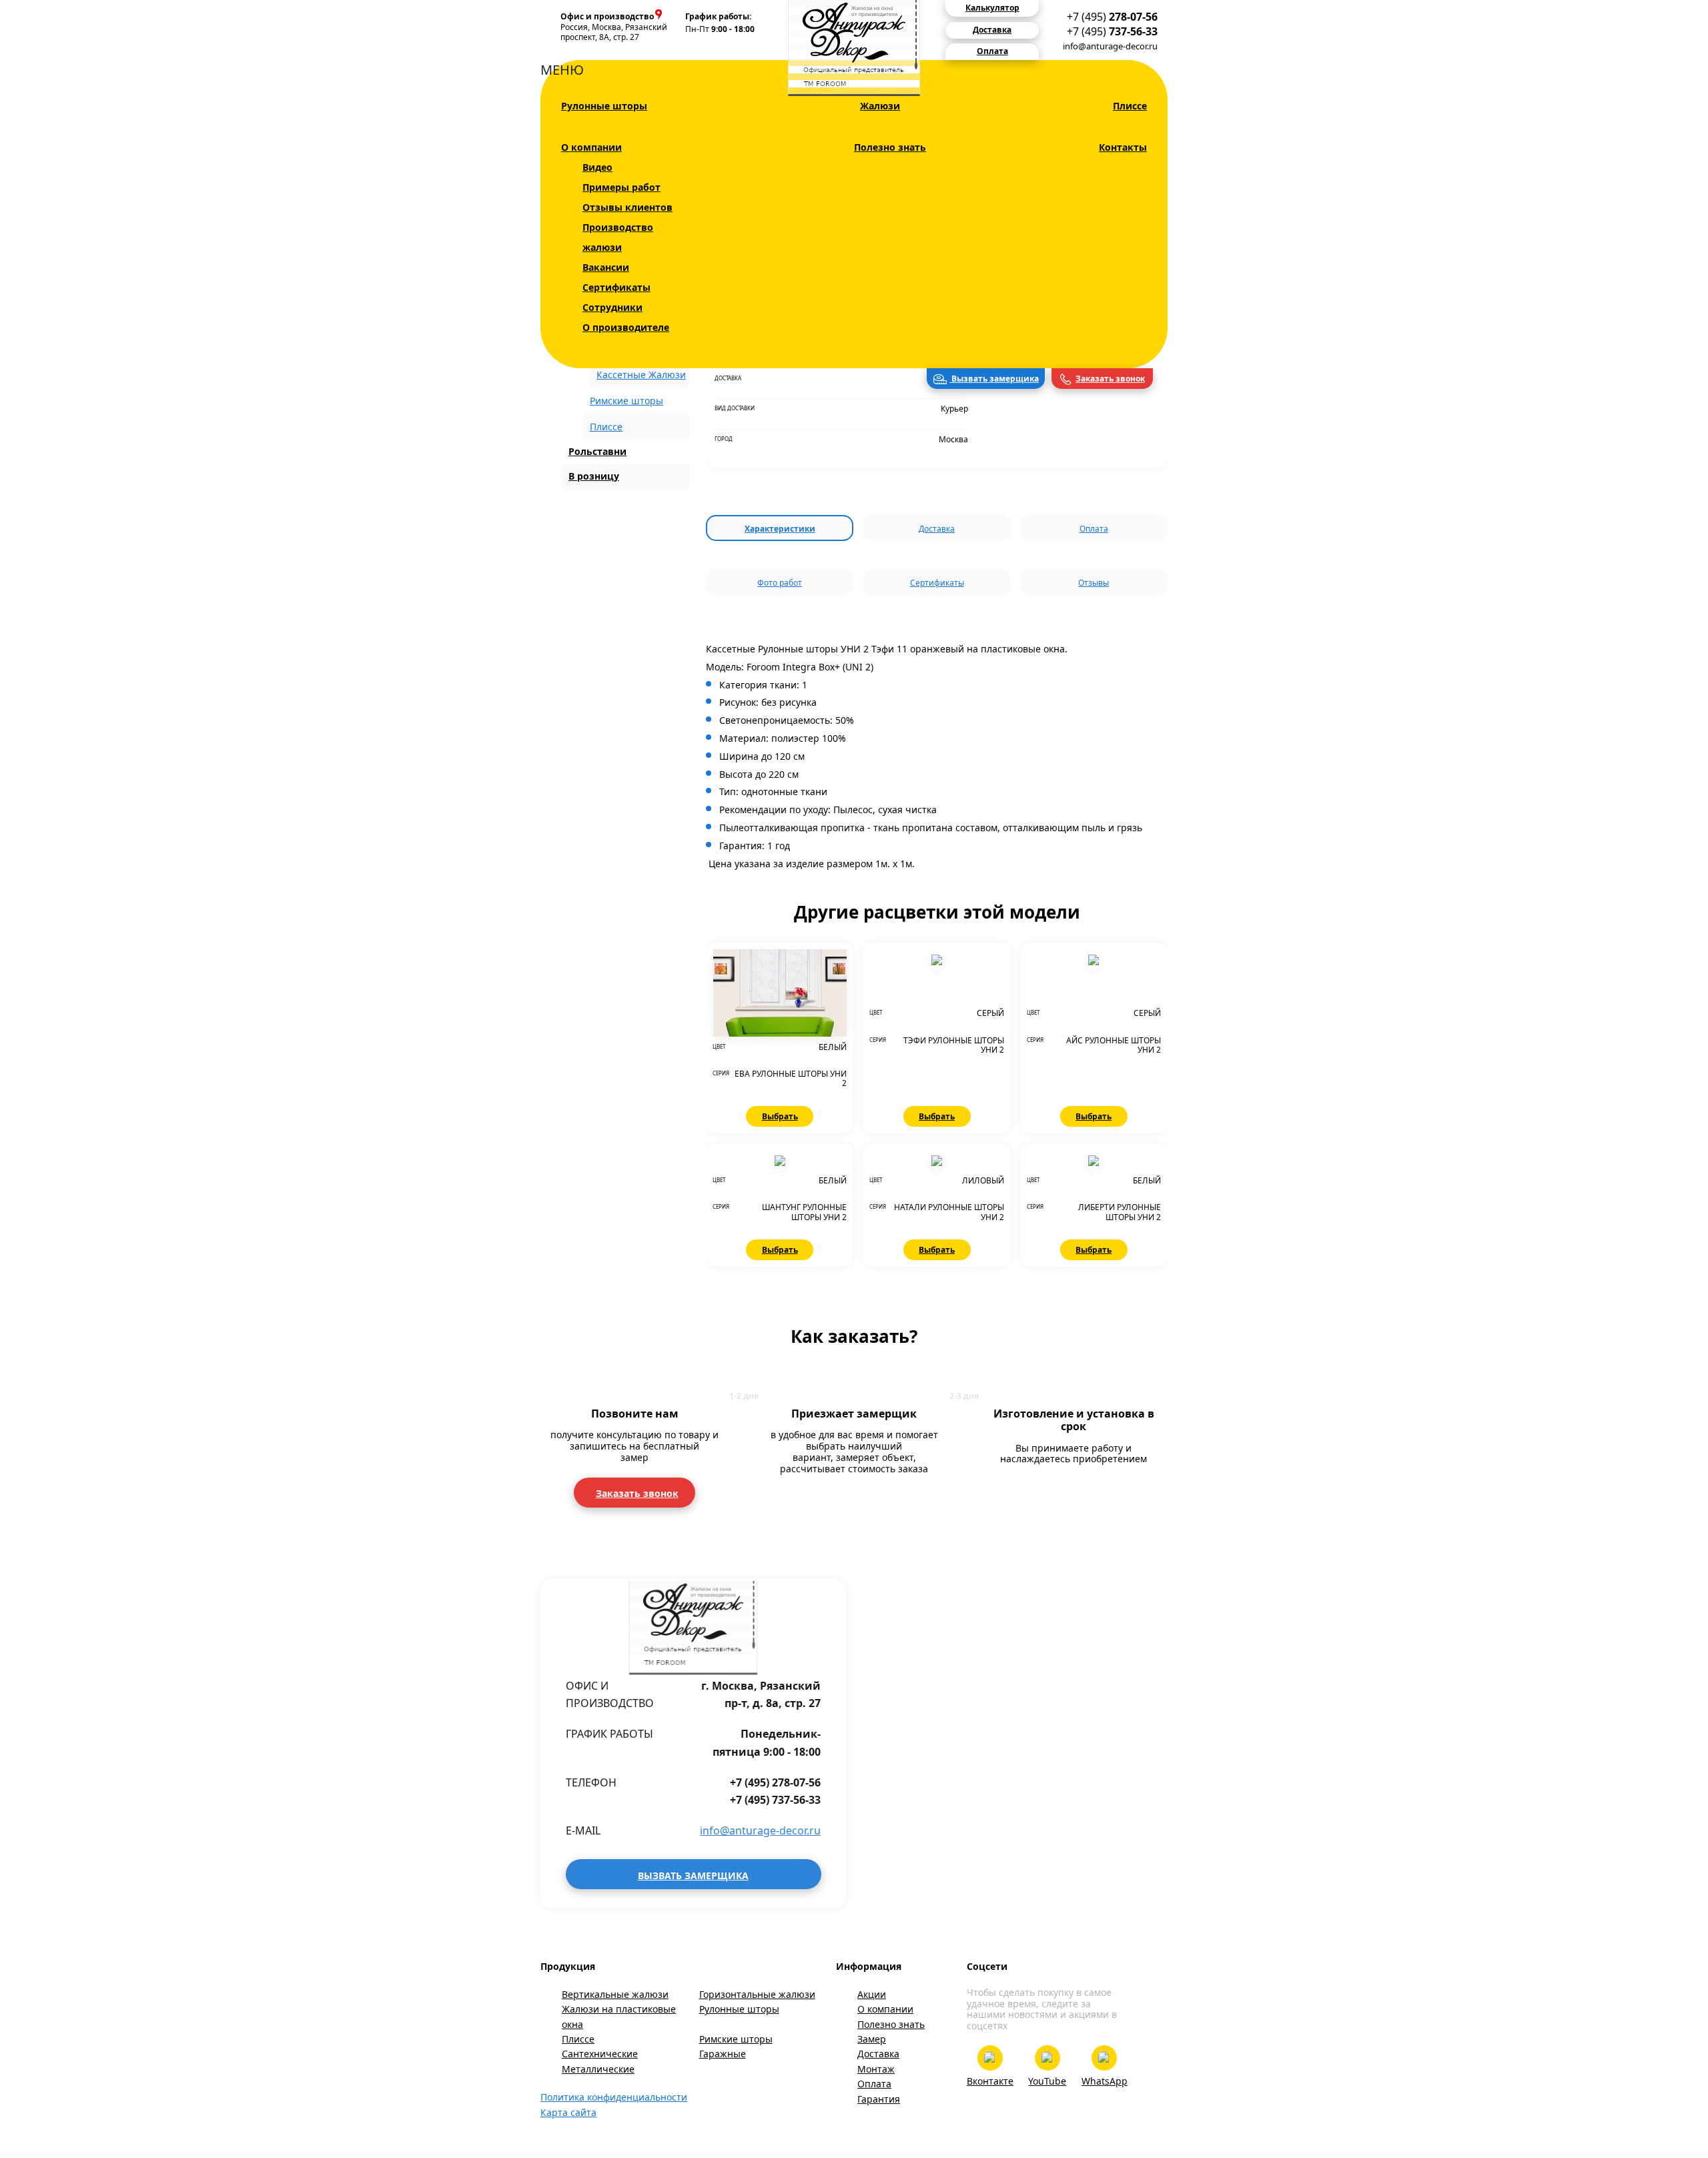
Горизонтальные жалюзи (757, 1994)
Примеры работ (621, 187)
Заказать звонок (1110, 379)
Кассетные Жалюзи (641, 375)
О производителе (626, 327)
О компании (591, 147)
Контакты (1123, 147)
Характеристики (780, 529)
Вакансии (606, 267)
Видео (597, 167)
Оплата (1094, 529)
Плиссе (1130, 106)
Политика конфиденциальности (614, 2097)
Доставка (937, 529)
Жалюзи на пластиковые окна (619, 2016)
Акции (872, 1994)
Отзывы (1094, 583)
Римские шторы (626, 401)
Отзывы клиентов (627, 207)
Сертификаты (616, 287)
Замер (872, 2039)
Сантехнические (600, 2054)
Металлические (598, 2069)
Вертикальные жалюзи (615, 1994)
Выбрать (780, 1116)
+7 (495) (1112, 17)
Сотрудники (612, 307)
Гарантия (879, 2099)
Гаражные (723, 2054)
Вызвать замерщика (994, 379)
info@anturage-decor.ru (1110, 46)
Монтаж (876, 2069)
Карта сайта (568, 2112)
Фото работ (780, 583)
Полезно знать (890, 147)
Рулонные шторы (604, 106)
